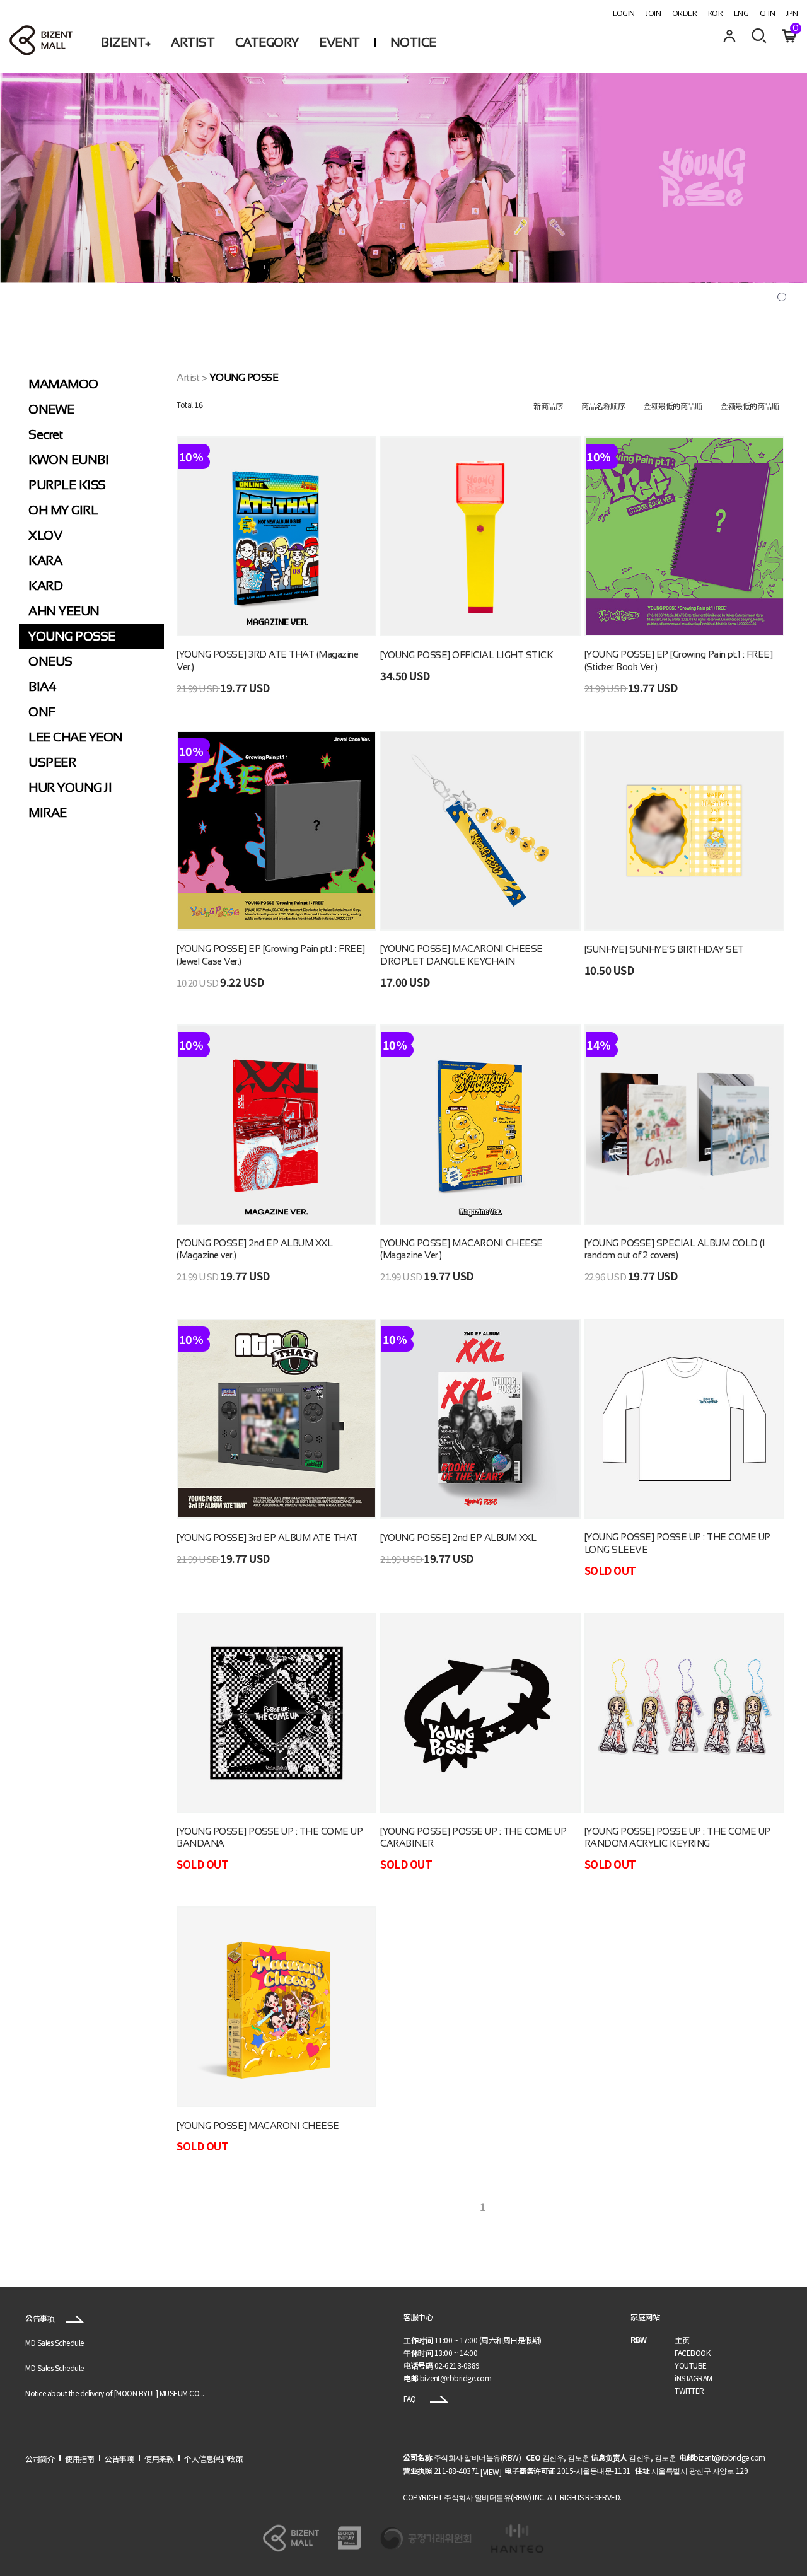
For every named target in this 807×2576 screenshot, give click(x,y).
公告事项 (41, 2318)
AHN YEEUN (64, 611)
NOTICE (413, 42)
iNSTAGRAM (694, 2378)
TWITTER (689, 2390)
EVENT (340, 42)
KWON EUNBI (68, 460)
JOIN (653, 13)
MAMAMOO (63, 384)
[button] (782, 297)
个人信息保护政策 (213, 2458)
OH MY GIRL (63, 510)
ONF (42, 712)
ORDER (685, 13)
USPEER (52, 762)
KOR (716, 13)
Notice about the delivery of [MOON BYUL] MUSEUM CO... (115, 2393)
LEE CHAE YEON (76, 737)
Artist (188, 377)
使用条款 (159, 2458)
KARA (45, 560)
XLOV (45, 535)
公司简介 (40, 2458)
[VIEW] (491, 2472)
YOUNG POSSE (72, 636)
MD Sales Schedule (55, 2342)
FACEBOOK (692, 2353)
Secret (45, 434)
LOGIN (624, 13)
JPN (792, 13)
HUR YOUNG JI (70, 787)
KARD (45, 586)
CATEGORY (267, 42)
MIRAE (48, 813)
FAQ (410, 2399)
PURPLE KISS (67, 485)
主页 (682, 2340)
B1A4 (42, 687)
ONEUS (50, 661)
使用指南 (79, 2458)
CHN (768, 13)
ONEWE (51, 409)
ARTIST (193, 42)
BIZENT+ (126, 42)
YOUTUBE (691, 2365)
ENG (741, 13)
